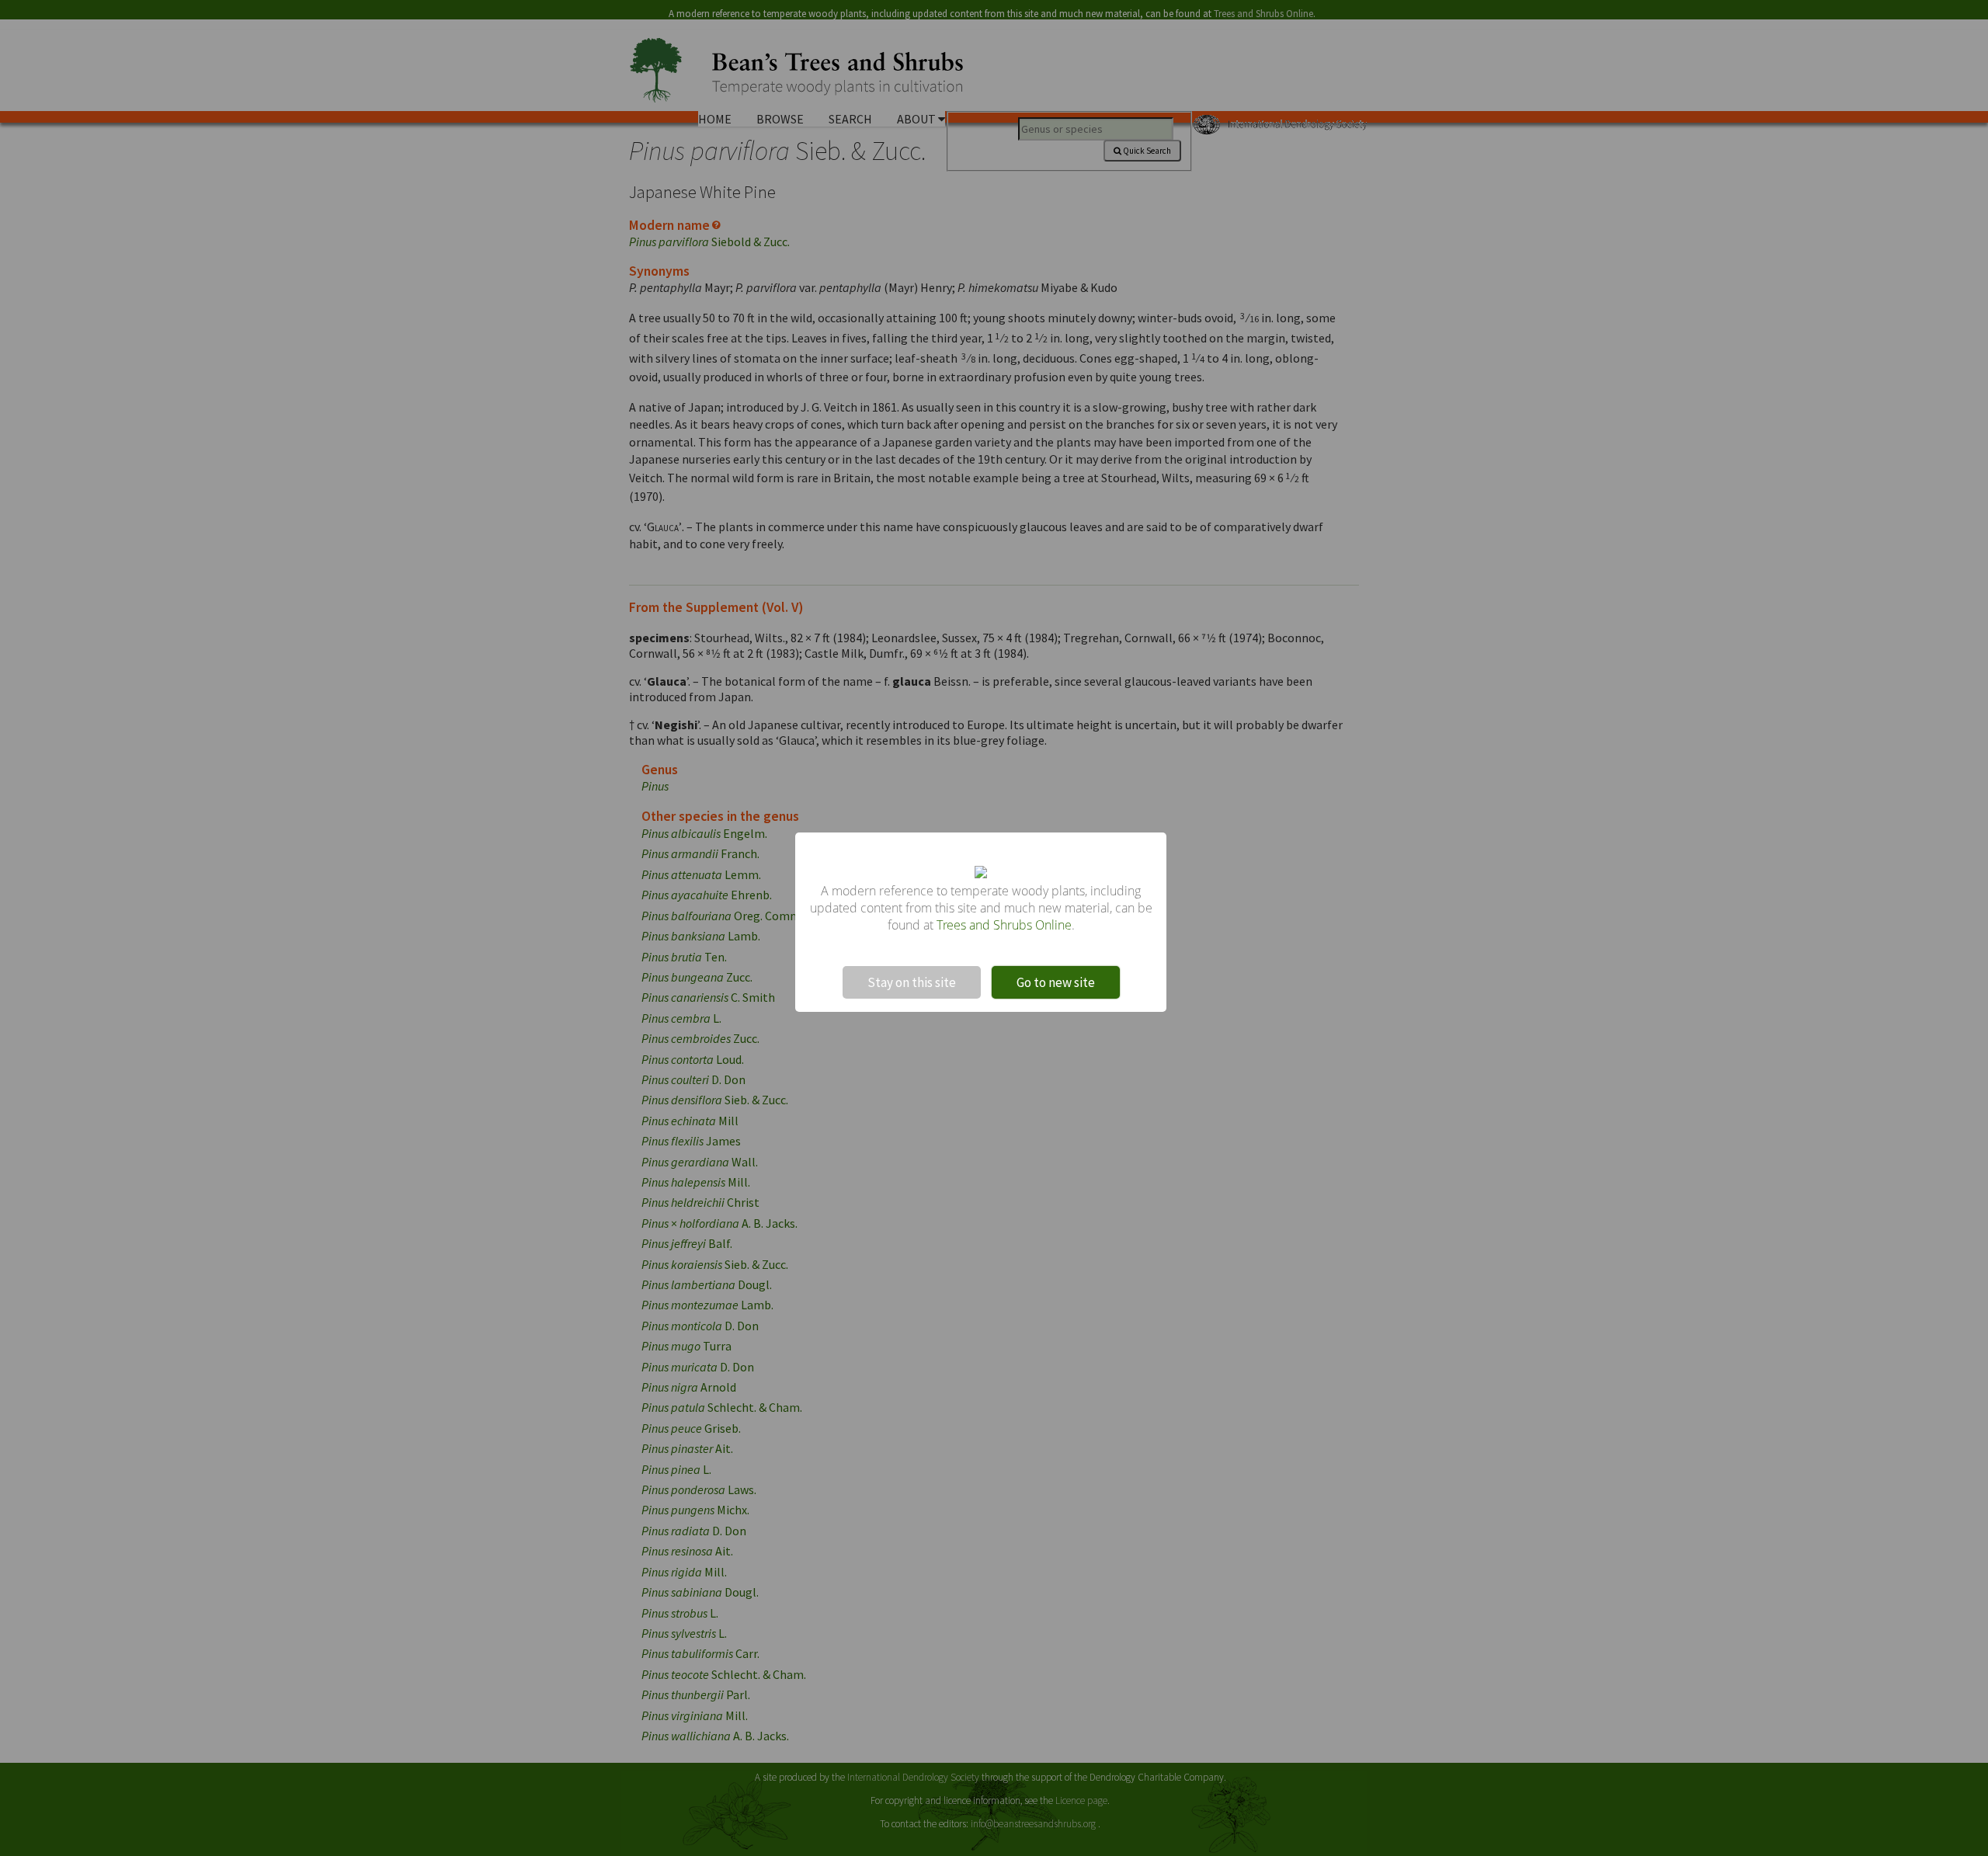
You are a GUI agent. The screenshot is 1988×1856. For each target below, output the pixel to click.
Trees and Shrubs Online (1004, 925)
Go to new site (1056, 982)
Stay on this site (912, 982)
